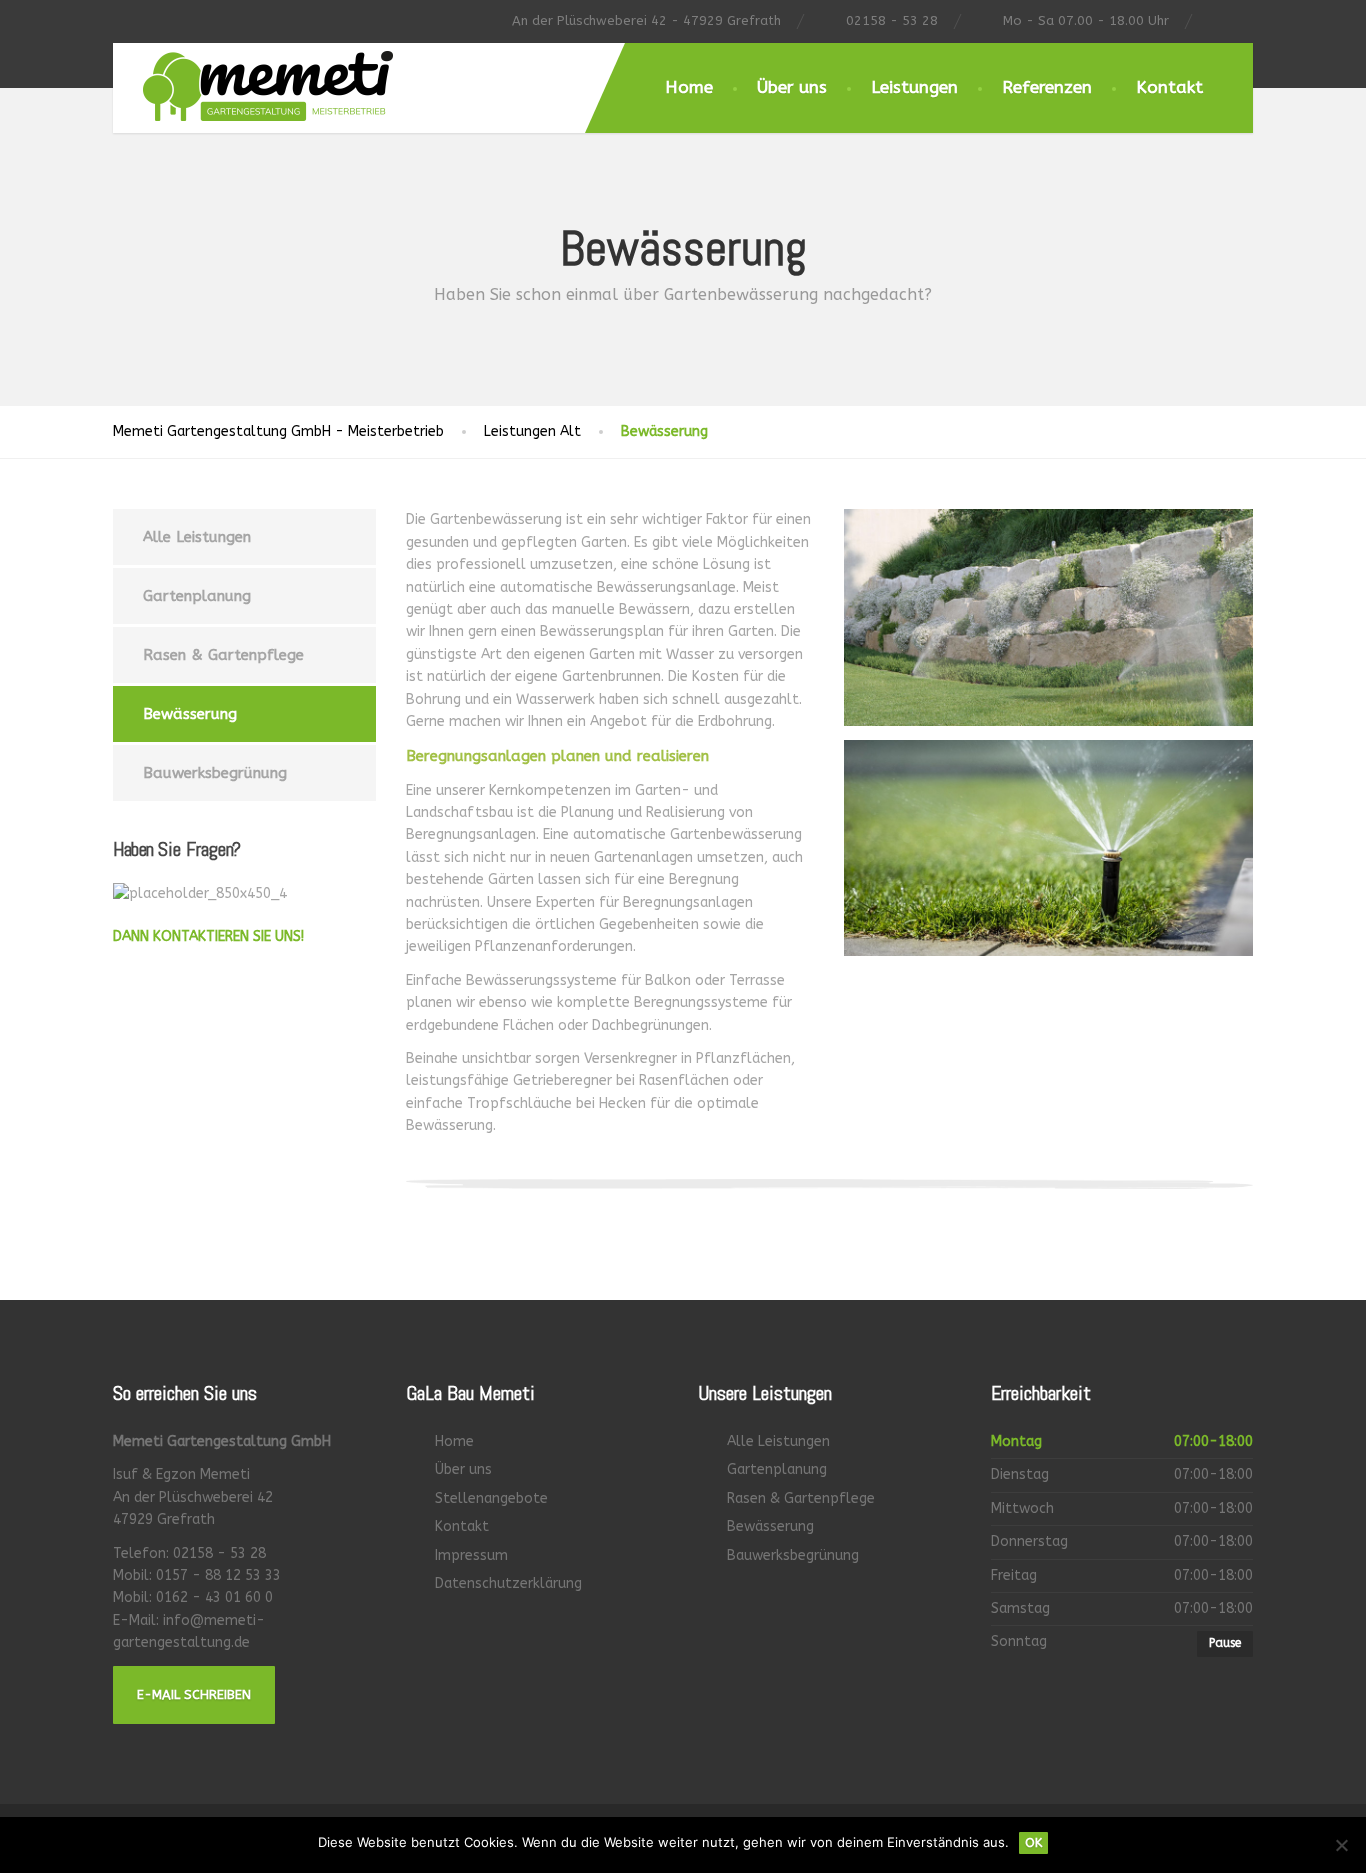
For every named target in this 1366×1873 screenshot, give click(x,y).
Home (689, 87)
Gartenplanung (197, 596)
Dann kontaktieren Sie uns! (208, 936)
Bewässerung (190, 714)
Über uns (792, 87)
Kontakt (1169, 87)
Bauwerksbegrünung (215, 773)
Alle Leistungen (197, 537)
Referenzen (1047, 87)
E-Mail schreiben (194, 1694)
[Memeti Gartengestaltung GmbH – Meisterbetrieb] (253, 82)
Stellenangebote (491, 1498)
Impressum (471, 1555)
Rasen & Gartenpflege (223, 655)
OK (1033, 1842)
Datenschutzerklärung (508, 1583)
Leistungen (914, 87)
